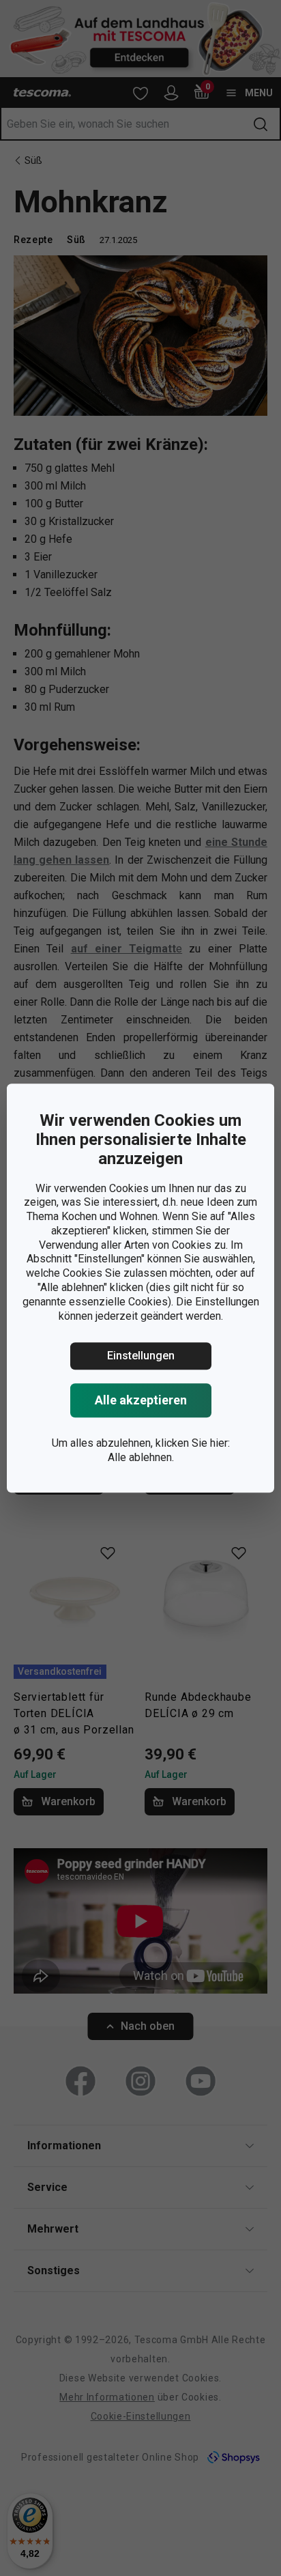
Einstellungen (141, 1356)
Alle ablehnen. (141, 1457)
